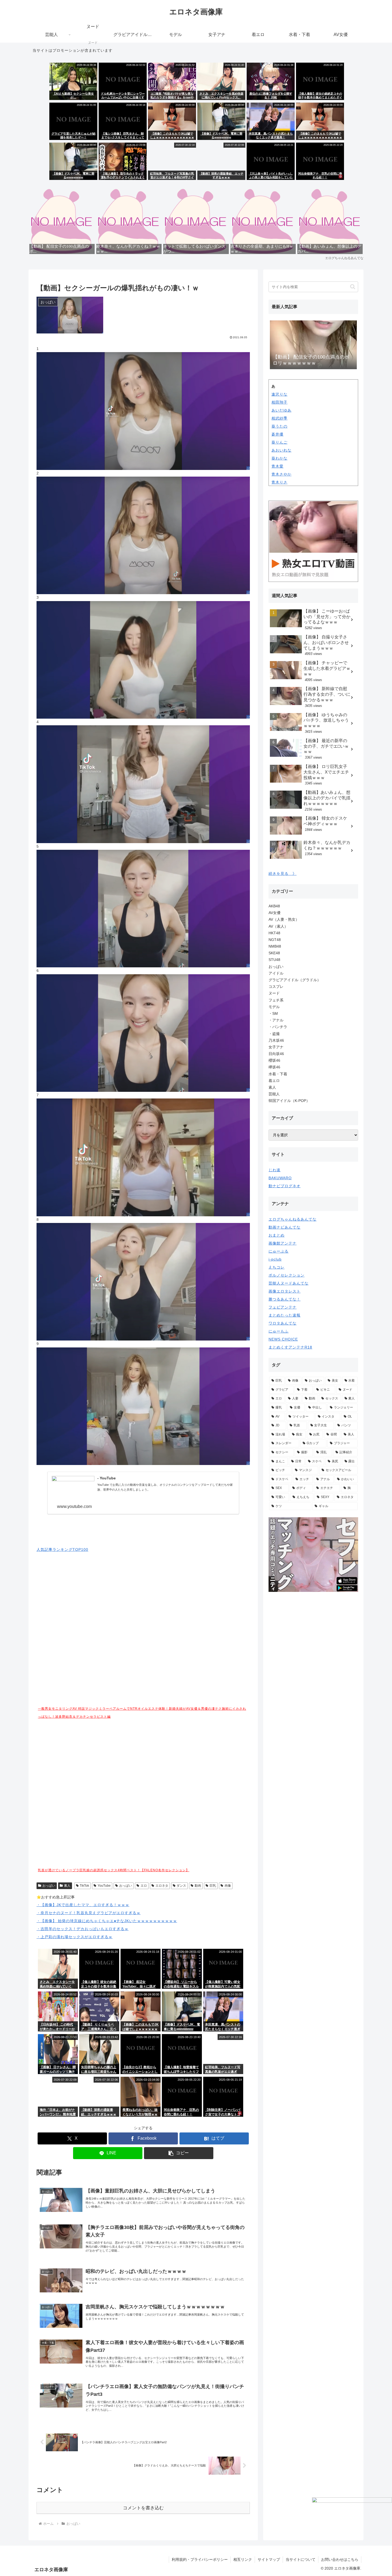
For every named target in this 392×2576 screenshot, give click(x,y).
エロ (144, 1886)
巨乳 (213, 1886)
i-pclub (275, 1259)
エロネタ (162, 1886)
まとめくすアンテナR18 (290, 1347)
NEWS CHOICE (283, 1339)
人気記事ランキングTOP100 (62, 1549)
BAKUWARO (280, 1178)
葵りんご (279, 442)
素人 (67, 1886)
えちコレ (277, 1267)
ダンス (181, 1886)
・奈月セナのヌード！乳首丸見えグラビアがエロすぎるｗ (89, 1913)
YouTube (104, 1886)
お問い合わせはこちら (340, 2559)
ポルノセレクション (287, 1275)
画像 (228, 1886)
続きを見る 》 (283, 874)
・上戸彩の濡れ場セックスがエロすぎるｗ (75, 1937)
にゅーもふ (279, 1331)
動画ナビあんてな (285, 1227)
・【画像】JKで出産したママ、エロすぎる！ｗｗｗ (83, 1905)
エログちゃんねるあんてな (293, 1219)
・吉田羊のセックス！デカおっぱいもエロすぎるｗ (83, 1929)
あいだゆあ (281, 410)
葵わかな (279, 458)
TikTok (84, 1886)
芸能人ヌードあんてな (289, 1283)
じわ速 (275, 1170)
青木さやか (281, 474)
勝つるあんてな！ (285, 1299)
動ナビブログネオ (285, 1186)
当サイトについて (301, 2559)
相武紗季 (279, 418)
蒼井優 (277, 434)
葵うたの (279, 426)
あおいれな (281, 450)
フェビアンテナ (283, 1307)
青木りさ (279, 482)
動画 (198, 1886)
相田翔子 (279, 402)
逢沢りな (279, 394)
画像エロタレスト (285, 1291)
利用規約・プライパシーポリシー (200, 2559)
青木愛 (277, 466)
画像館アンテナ (283, 1243)
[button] (179, 2153)
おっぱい (49, 1886)
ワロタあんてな (283, 1323)
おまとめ (277, 1235)
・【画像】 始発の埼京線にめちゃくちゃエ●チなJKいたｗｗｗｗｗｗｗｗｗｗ (107, 1921)
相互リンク (243, 2559)
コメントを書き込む (143, 2508)
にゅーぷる (279, 1251)
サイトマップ (269, 2559)
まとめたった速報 (285, 1315)
